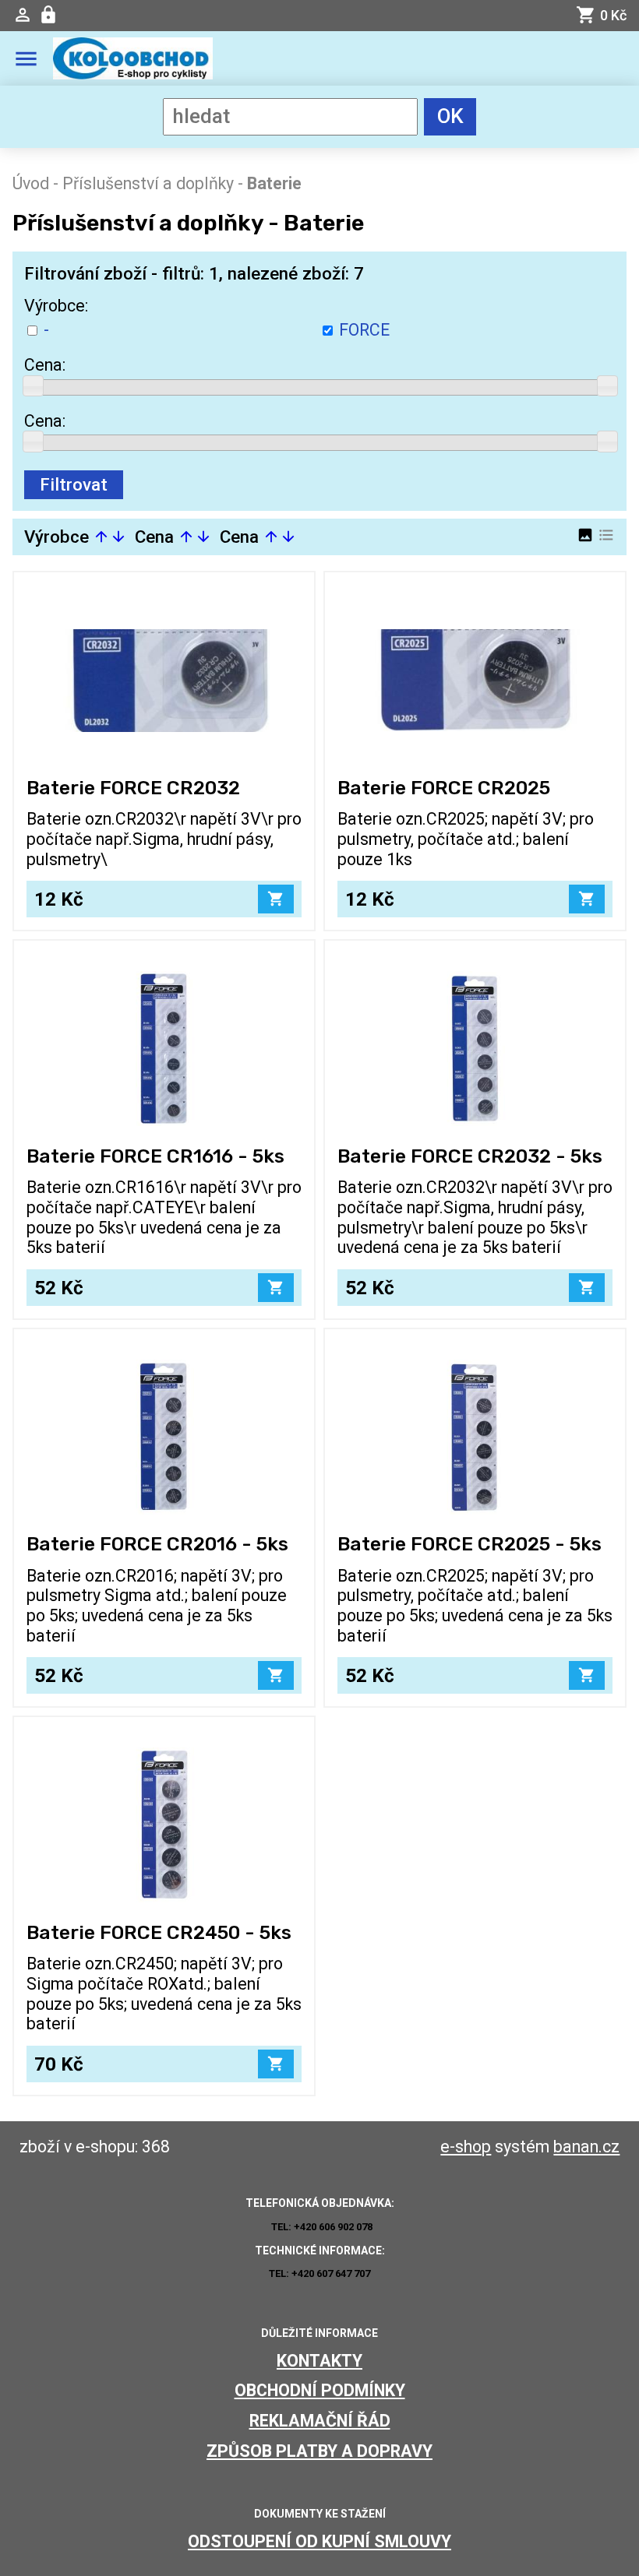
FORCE (364, 330)
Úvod (31, 183)
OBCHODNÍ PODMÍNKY (320, 2390)
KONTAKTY (319, 2361)
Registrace (50, 15)
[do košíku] (276, 899)
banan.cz (586, 2147)
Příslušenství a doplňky (148, 183)
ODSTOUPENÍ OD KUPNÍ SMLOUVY (319, 2541)
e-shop (466, 2147)
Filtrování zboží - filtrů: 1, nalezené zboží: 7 (194, 273)
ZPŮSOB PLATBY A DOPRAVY (319, 2451)
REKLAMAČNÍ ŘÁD (320, 2421)
